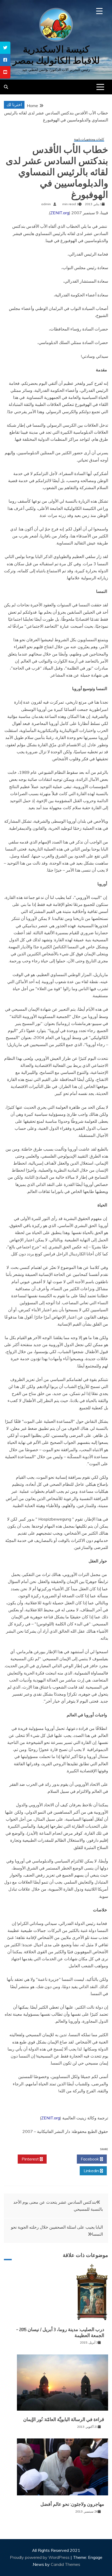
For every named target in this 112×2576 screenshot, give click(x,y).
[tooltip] (5, 48)
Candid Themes (66, 2564)
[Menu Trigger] (99, 11)
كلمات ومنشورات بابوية (89, 139)
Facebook (90, 2159)
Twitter (60, 2159)
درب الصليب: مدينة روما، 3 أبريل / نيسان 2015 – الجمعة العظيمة (60, 2332)
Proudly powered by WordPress (40, 2557)
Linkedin (92, 2171)
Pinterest (31, 2159)
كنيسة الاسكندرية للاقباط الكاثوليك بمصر (56, 55)
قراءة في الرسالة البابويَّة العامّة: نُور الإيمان (64, 2419)
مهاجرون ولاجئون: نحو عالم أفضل (72, 2504)
